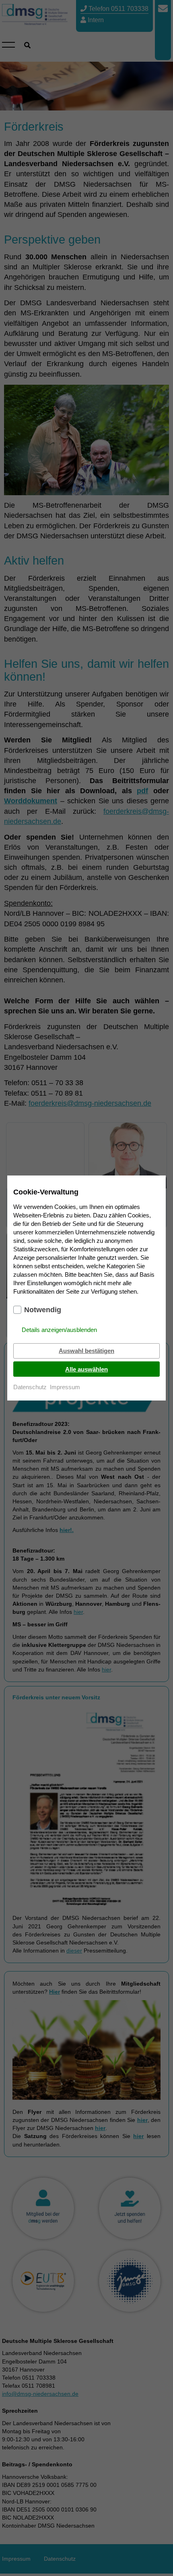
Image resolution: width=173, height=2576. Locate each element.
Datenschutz (30, 1387)
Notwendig (43, 1310)
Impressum (65, 1387)
